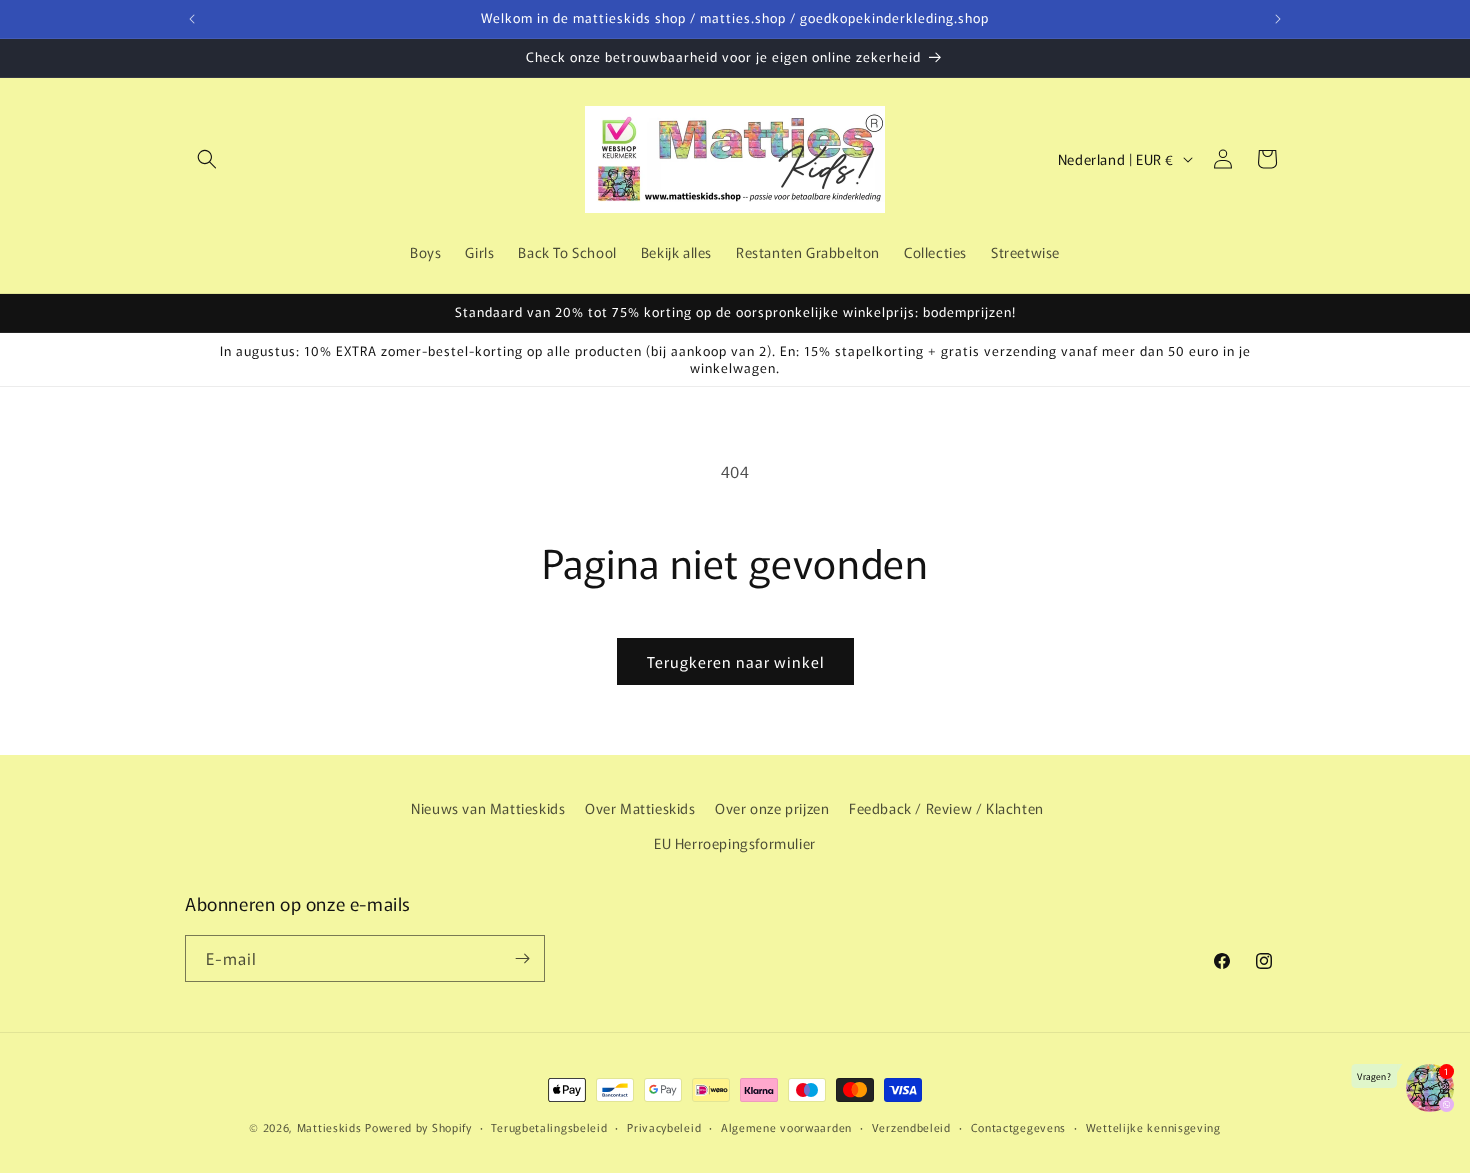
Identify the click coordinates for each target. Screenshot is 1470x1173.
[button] (207, 159)
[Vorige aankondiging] (192, 19)
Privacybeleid (664, 1127)
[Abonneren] (522, 958)
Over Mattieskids (640, 808)
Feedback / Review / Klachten (946, 808)
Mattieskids (329, 1127)
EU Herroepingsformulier (735, 843)
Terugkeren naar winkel (735, 661)
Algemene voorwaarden (786, 1127)
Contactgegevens (1019, 1127)
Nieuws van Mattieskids (488, 808)
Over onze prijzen (772, 808)
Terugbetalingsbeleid (549, 1127)
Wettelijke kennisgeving (1153, 1127)
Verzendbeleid (911, 1127)
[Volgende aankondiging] (1278, 19)
